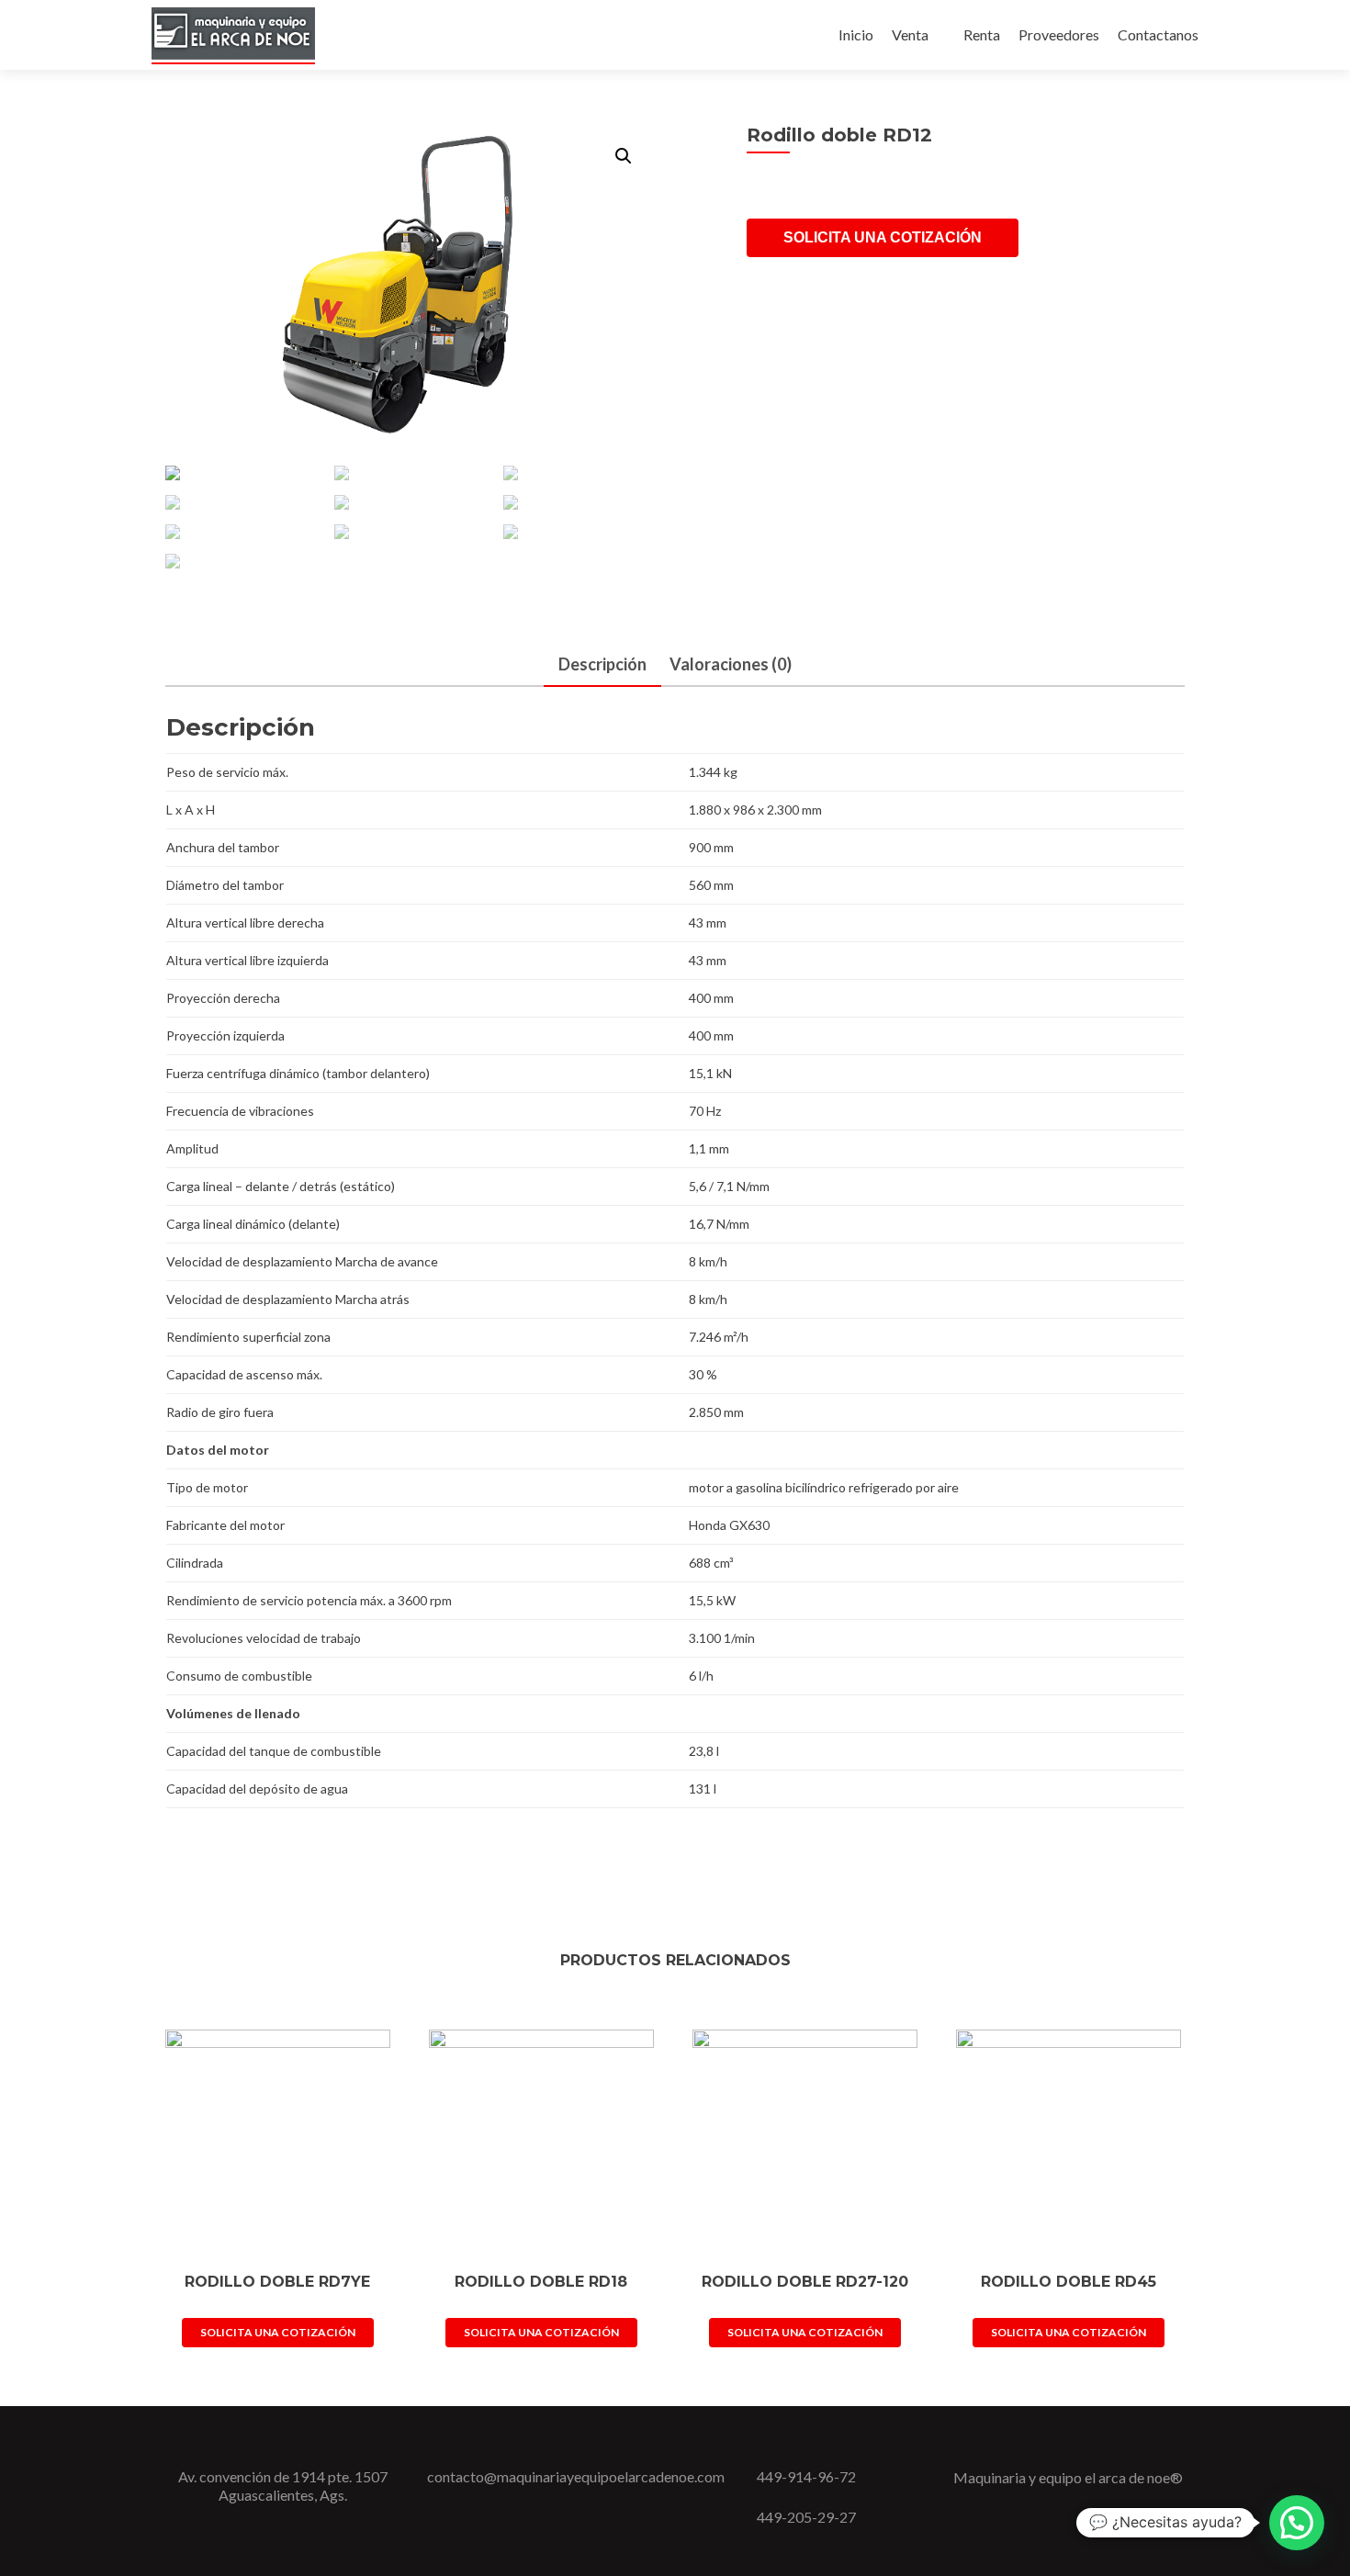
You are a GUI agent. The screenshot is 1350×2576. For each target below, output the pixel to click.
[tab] (602, 665)
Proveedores (1059, 34)
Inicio (856, 34)
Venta (910, 34)
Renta (982, 34)
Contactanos (1158, 34)
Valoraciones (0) (731, 664)
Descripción (602, 664)
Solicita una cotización (883, 237)
